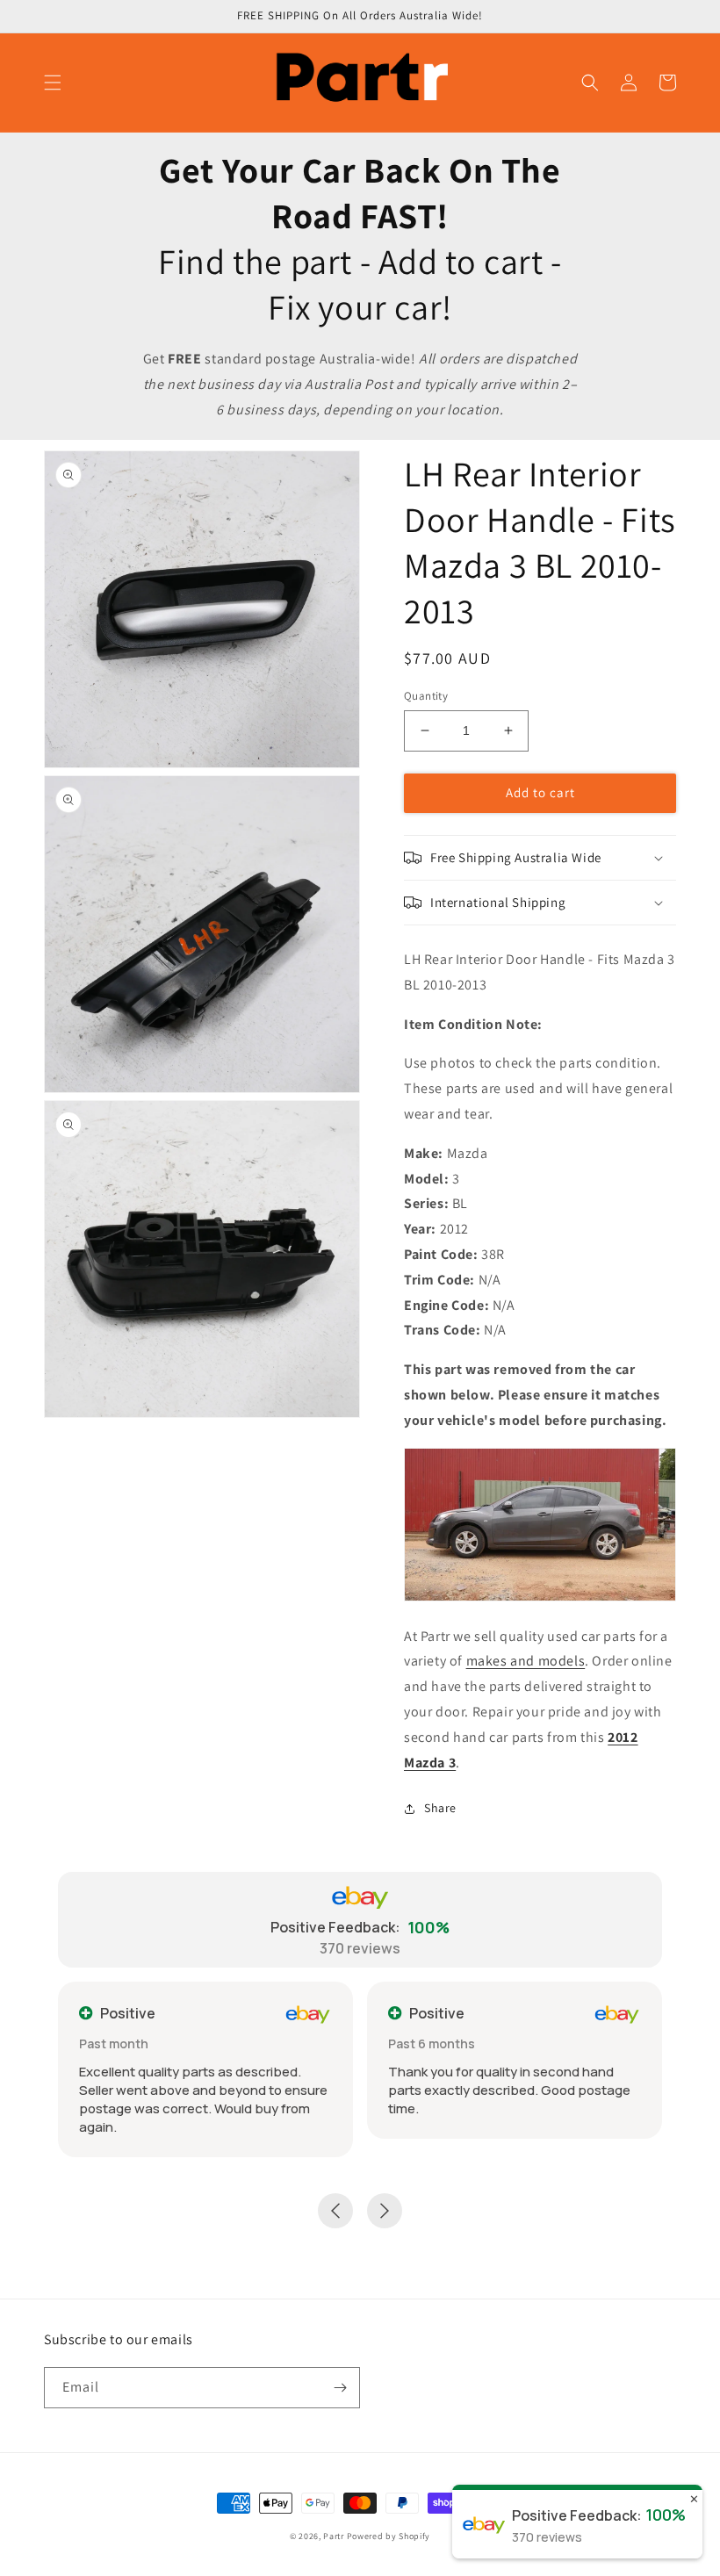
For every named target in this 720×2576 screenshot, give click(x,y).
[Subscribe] (340, 2388)
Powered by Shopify (389, 2536)
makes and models (526, 1661)
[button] (53, 83)
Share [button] (440, 1808)
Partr (334, 2536)
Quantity (426, 696)
